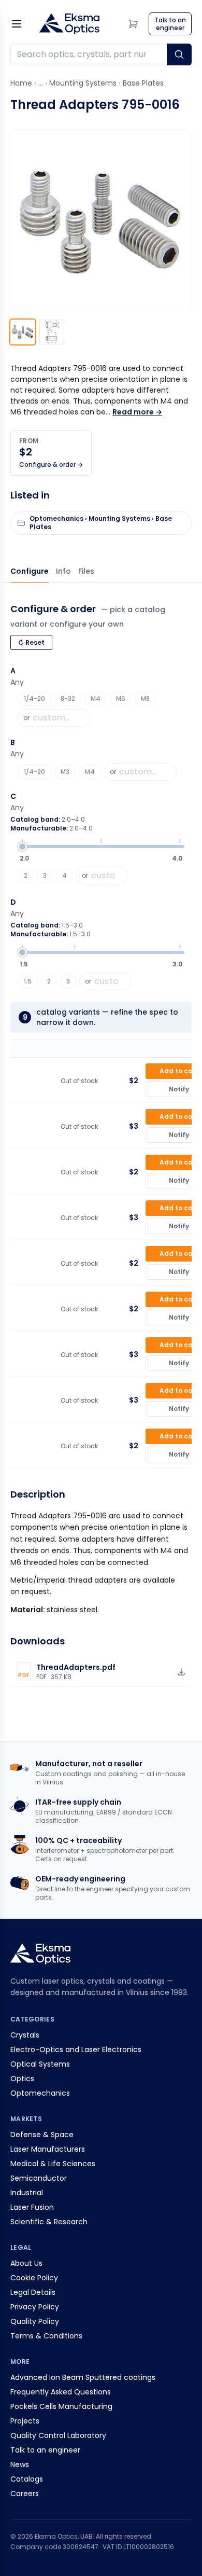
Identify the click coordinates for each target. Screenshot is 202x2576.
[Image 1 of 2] (23, 332)
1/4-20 (34, 698)
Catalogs (27, 2479)
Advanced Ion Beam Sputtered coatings (83, 2377)
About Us (26, 2263)
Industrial (27, 2193)
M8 (145, 698)
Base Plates (143, 83)
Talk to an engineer (45, 2450)
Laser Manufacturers (48, 2149)
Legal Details (33, 2292)
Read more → (137, 412)
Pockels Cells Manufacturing (61, 2406)
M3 (65, 772)
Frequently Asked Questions (61, 2392)
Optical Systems (40, 2064)
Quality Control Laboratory (58, 2435)
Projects (25, 2421)
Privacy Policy (35, 2307)
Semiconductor (39, 2178)
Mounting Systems (83, 83)
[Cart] (133, 24)
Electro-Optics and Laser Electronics (76, 2049)
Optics (22, 2079)
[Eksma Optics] (69, 24)
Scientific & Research (49, 2222)
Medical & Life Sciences (53, 2164)
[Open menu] (17, 24)
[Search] (179, 54)
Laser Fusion (32, 2207)
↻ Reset (31, 642)
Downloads (86, 571)
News (20, 2464)
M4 (96, 698)
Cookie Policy (34, 2278)
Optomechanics (40, 2093)
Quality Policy (35, 2321)
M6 (121, 698)
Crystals (25, 2035)
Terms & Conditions (46, 2336)
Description (63, 571)
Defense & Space (42, 2135)
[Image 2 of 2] (52, 332)
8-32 (68, 698)
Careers (25, 2494)
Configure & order (30, 571)
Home (21, 83)
